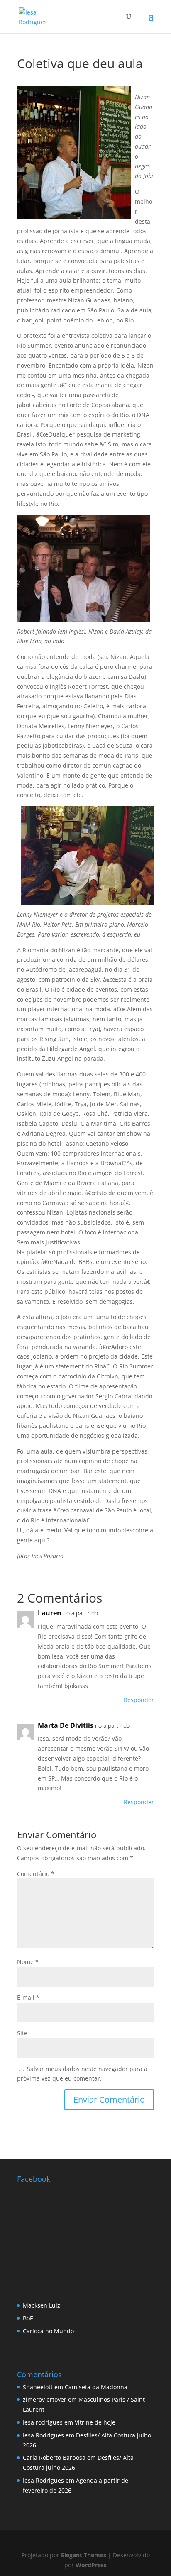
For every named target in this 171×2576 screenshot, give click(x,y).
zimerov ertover (45, 2399)
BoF (28, 2318)
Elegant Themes (84, 2555)
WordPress (91, 2565)
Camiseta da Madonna (96, 2387)
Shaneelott (38, 2387)
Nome (28, 1962)
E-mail (28, 1997)
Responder (139, 1700)
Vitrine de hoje (95, 2422)
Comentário (36, 1874)
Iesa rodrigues (43, 2422)
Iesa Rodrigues (43, 2435)
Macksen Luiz (42, 2305)
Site (22, 2033)
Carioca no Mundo (48, 2331)
